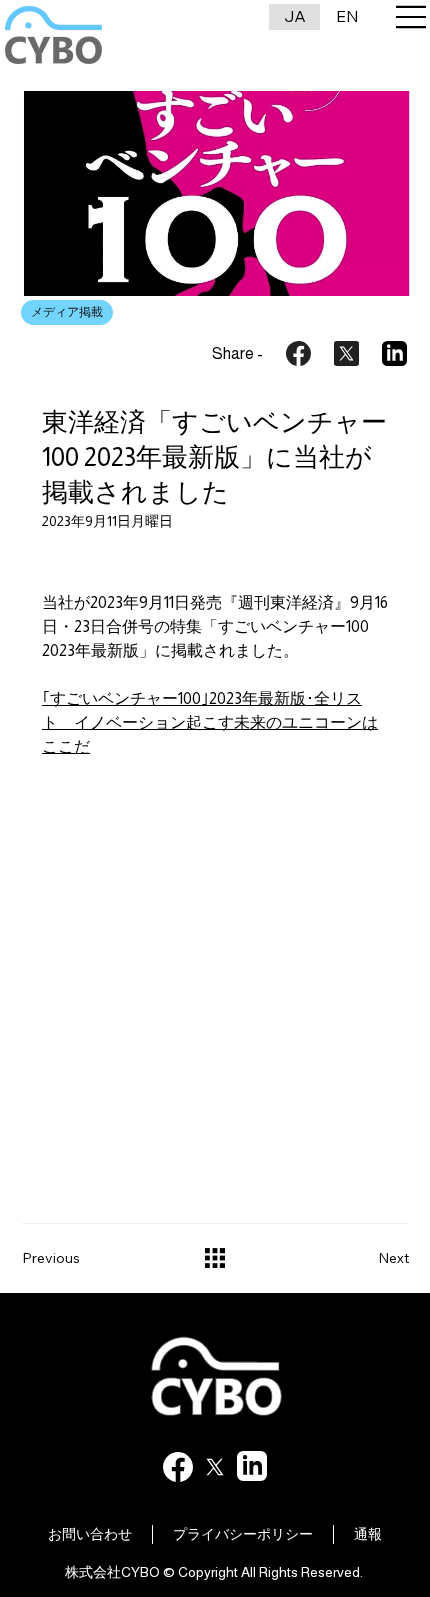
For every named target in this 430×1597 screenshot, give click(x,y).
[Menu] (412, 17)
